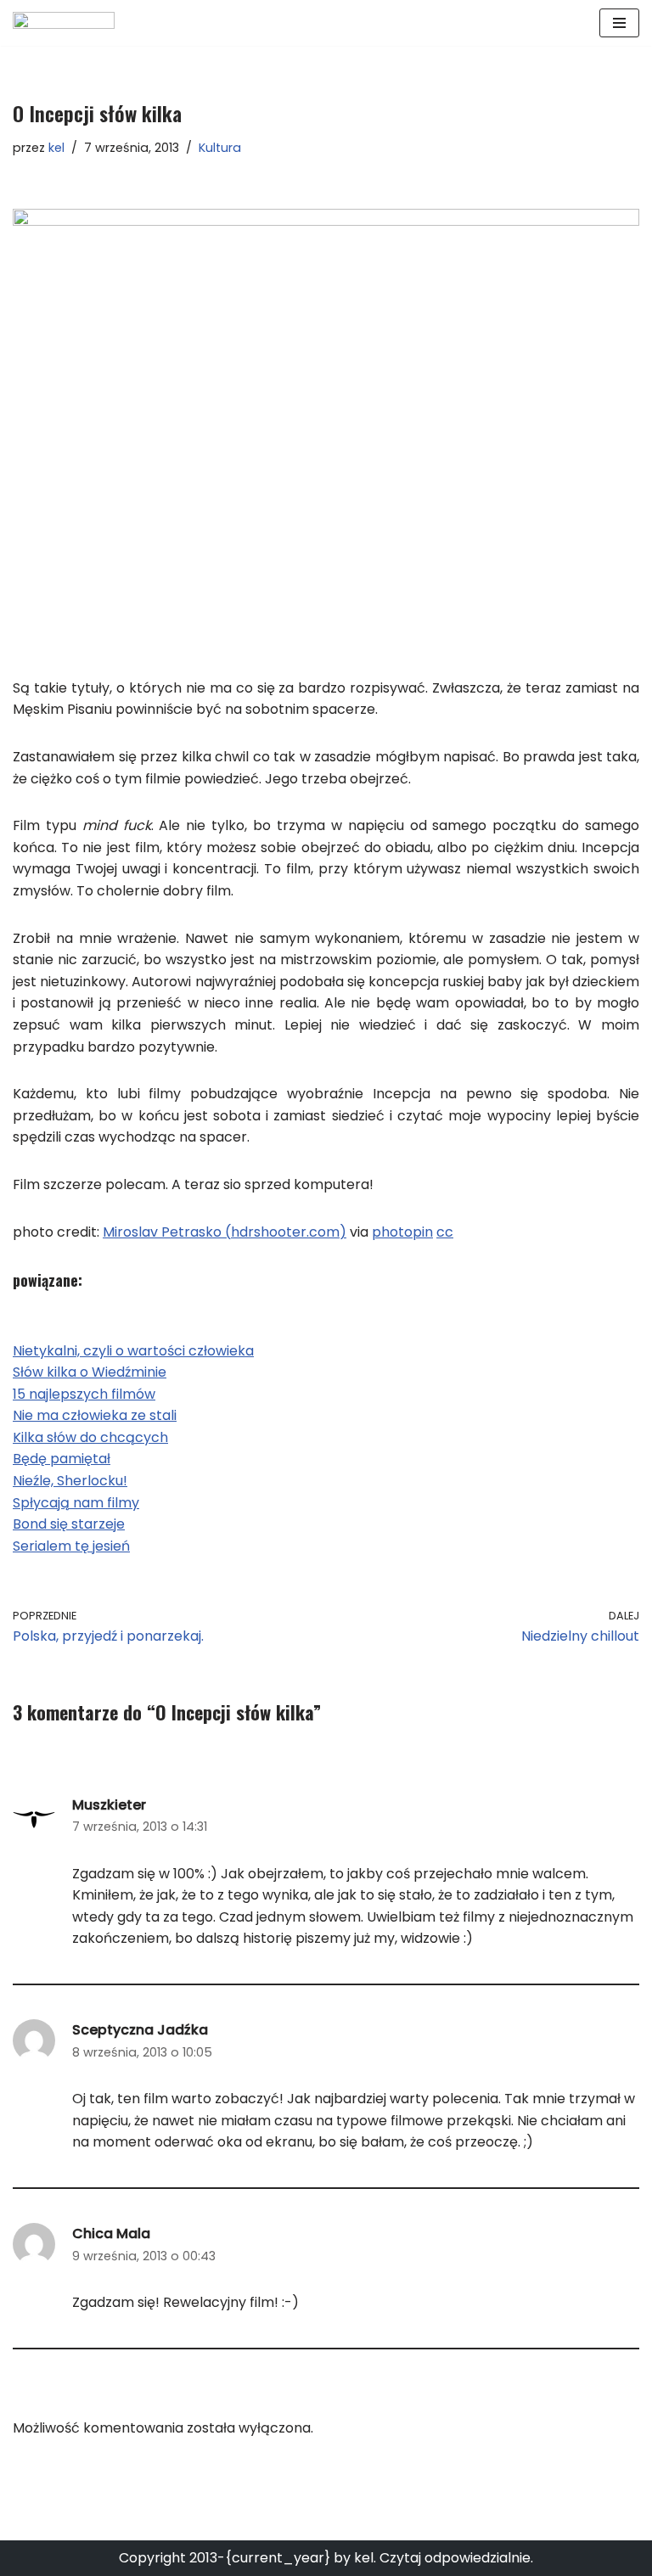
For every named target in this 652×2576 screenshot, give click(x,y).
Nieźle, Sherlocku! (70, 1481)
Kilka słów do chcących (90, 1437)
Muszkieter (109, 1805)
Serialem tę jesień (71, 1546)
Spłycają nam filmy (76, 1503)
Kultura (220, 148)
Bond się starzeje (69, 1524)
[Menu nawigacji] (619, 23)
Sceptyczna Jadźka (140, 2030)
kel (56, 148)
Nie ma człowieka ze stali (95, 1415)
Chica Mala (111, 2234)
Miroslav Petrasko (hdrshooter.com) (225, 1232)
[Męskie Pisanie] (64, 23)
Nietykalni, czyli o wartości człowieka (133, 1351)
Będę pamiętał (62, 1459)
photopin (402, 1232)
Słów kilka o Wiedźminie (90, 1372)
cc (445, 1232)
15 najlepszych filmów (84, 1394)
